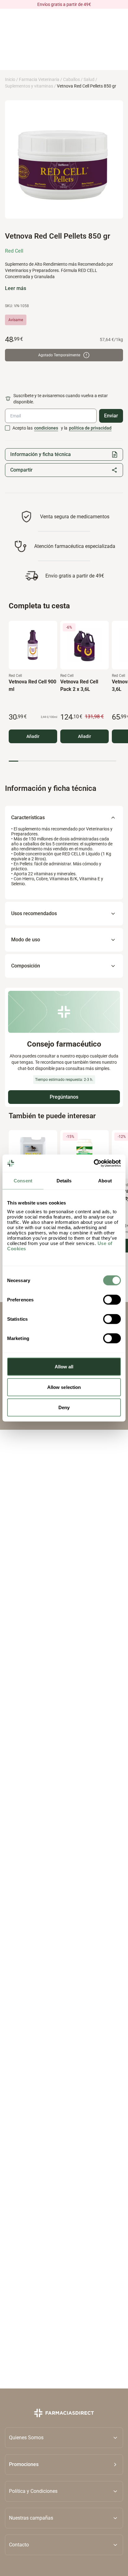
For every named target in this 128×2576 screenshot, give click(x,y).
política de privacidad (90, 428)
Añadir (33, 736)
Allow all (64, 1367)
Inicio (10, 79)
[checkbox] (7, 428)
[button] (64, 2464)
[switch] (112, 1300)
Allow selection (64, 1387)
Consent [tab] (23, 1180)
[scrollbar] (62, 761)
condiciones (46, 428)
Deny (64, 1407)
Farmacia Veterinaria (39, 79)
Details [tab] (64, 1180)
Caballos (71, 79)
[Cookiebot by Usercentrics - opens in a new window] (94, 1163)
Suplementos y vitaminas (29, 86)
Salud (89, 79)
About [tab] (105, 1180)
